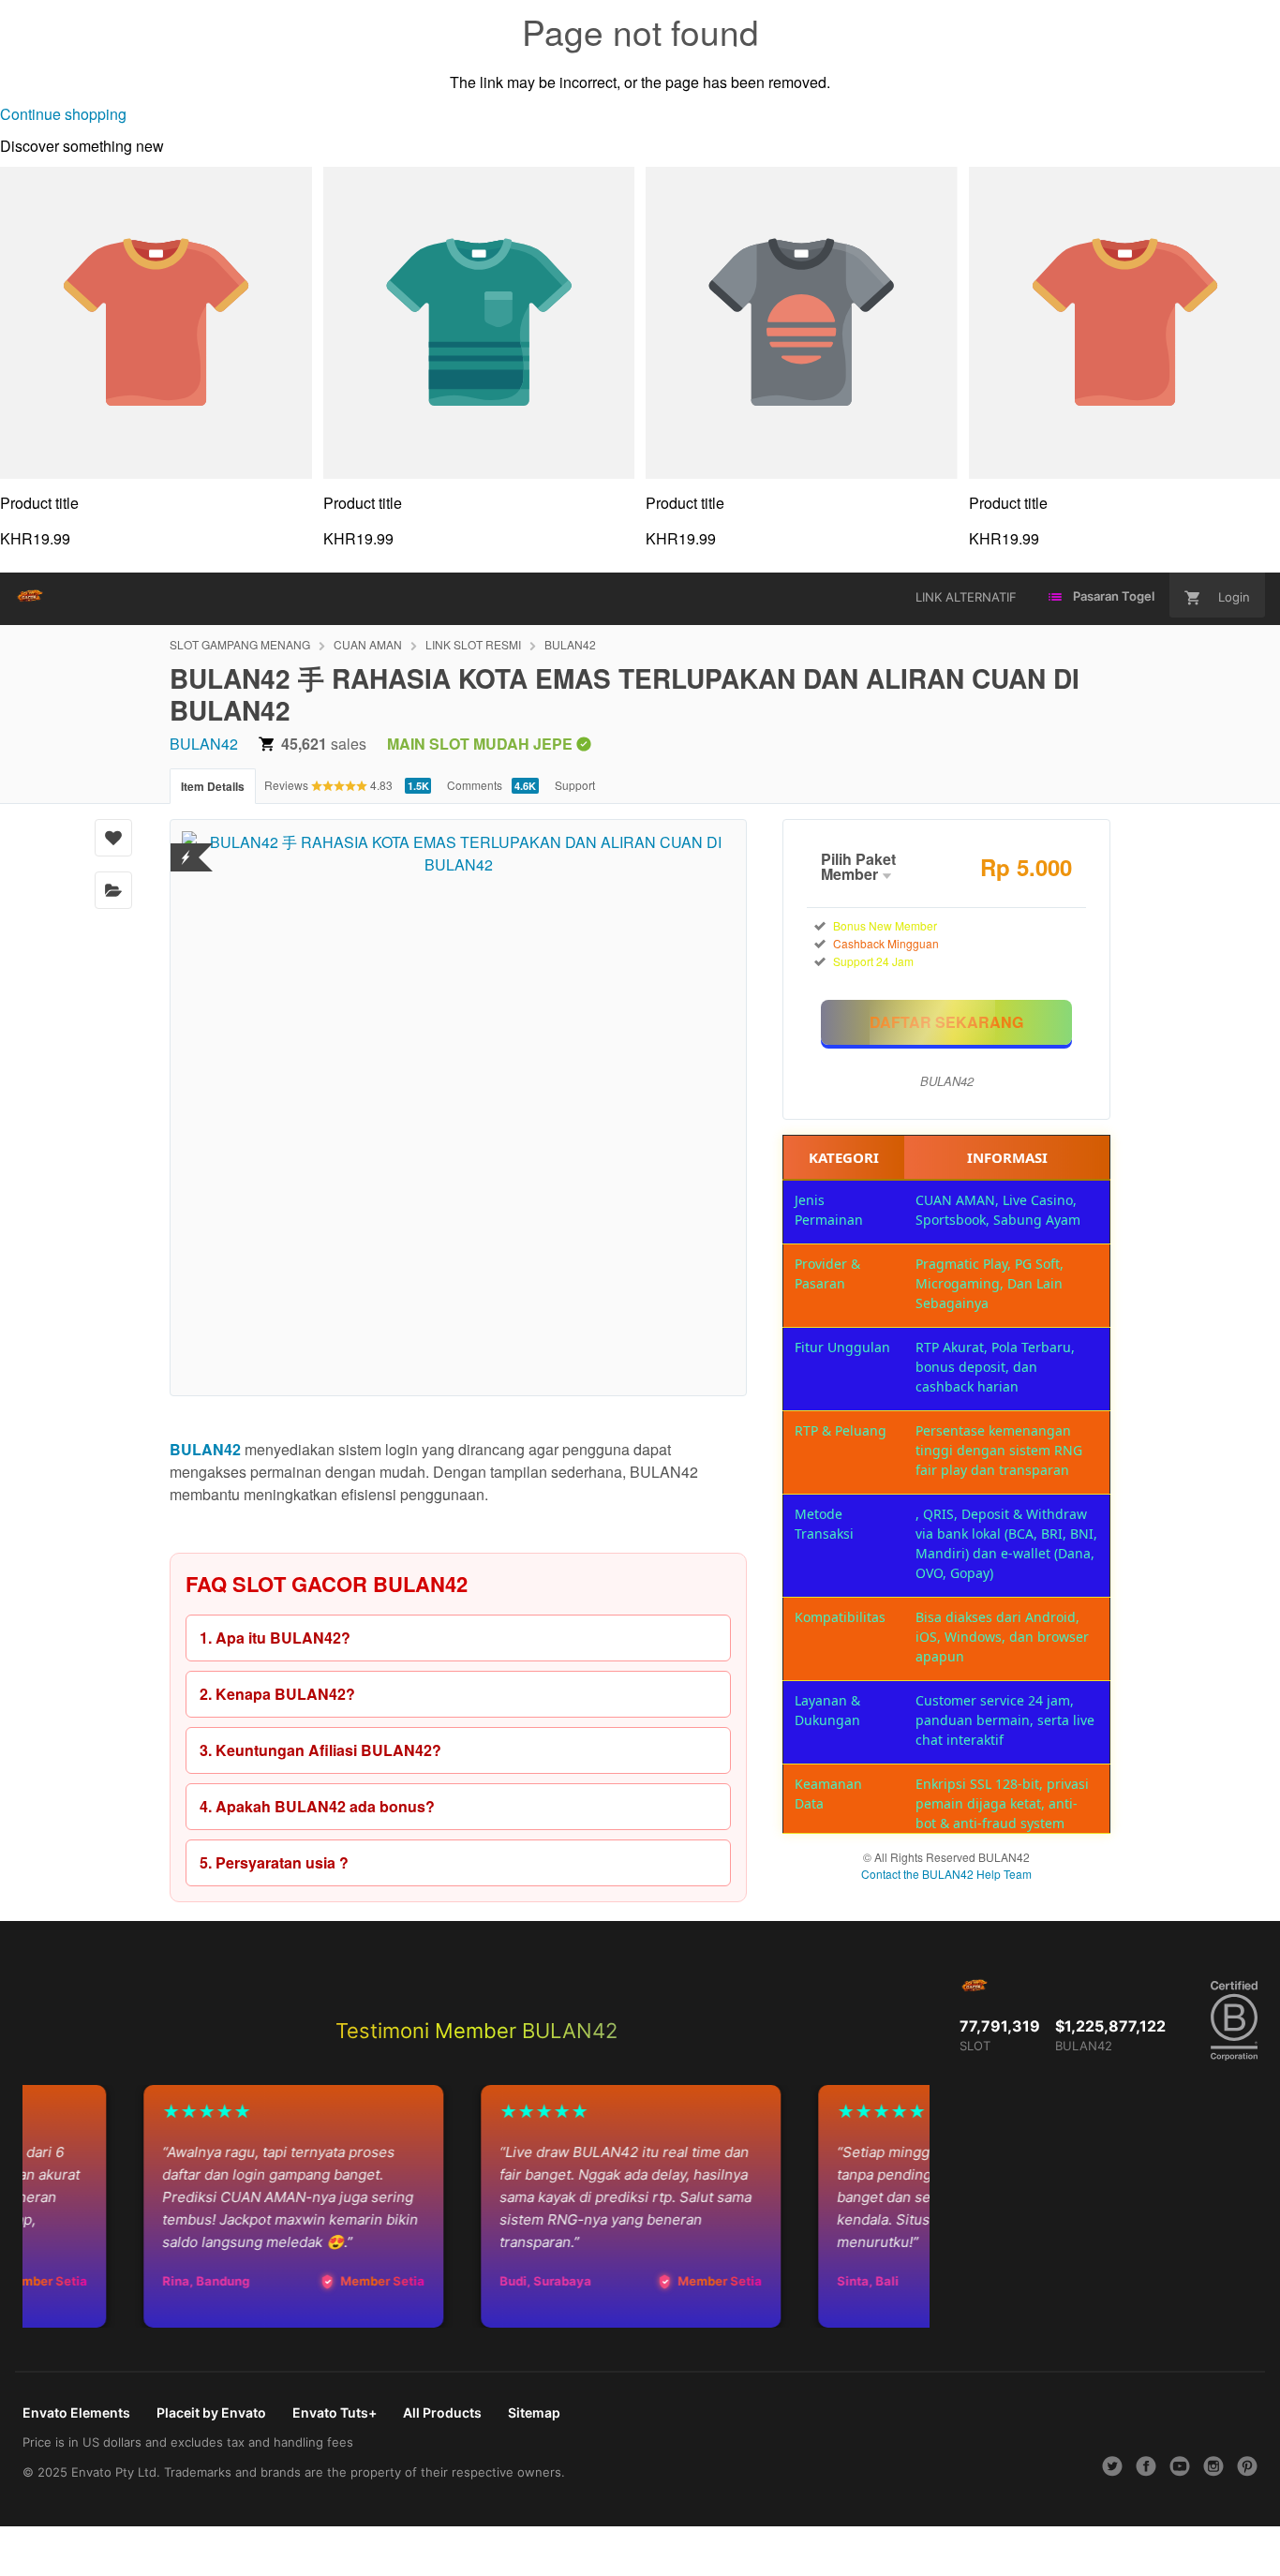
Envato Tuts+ (335, 2412)
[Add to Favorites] (113, 838)
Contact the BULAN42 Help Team (946, 1874)
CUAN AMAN (368, 644)
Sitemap (534, 2412)
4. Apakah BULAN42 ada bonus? (317, 1806)
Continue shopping (63, 114)
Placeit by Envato (211, 2412)
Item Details (213, 786)
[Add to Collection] (113, 890)
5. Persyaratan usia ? (274, 1862)
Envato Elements (76, 2412)
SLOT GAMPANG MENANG (240, 644)
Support (575, 785)
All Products (442, 2412)
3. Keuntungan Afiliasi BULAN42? (320, 1750)
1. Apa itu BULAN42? (275, 1638)
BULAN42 (570, 644)
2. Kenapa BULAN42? (277, 1694)
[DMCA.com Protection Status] (186, 846)
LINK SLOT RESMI (473, 644)
